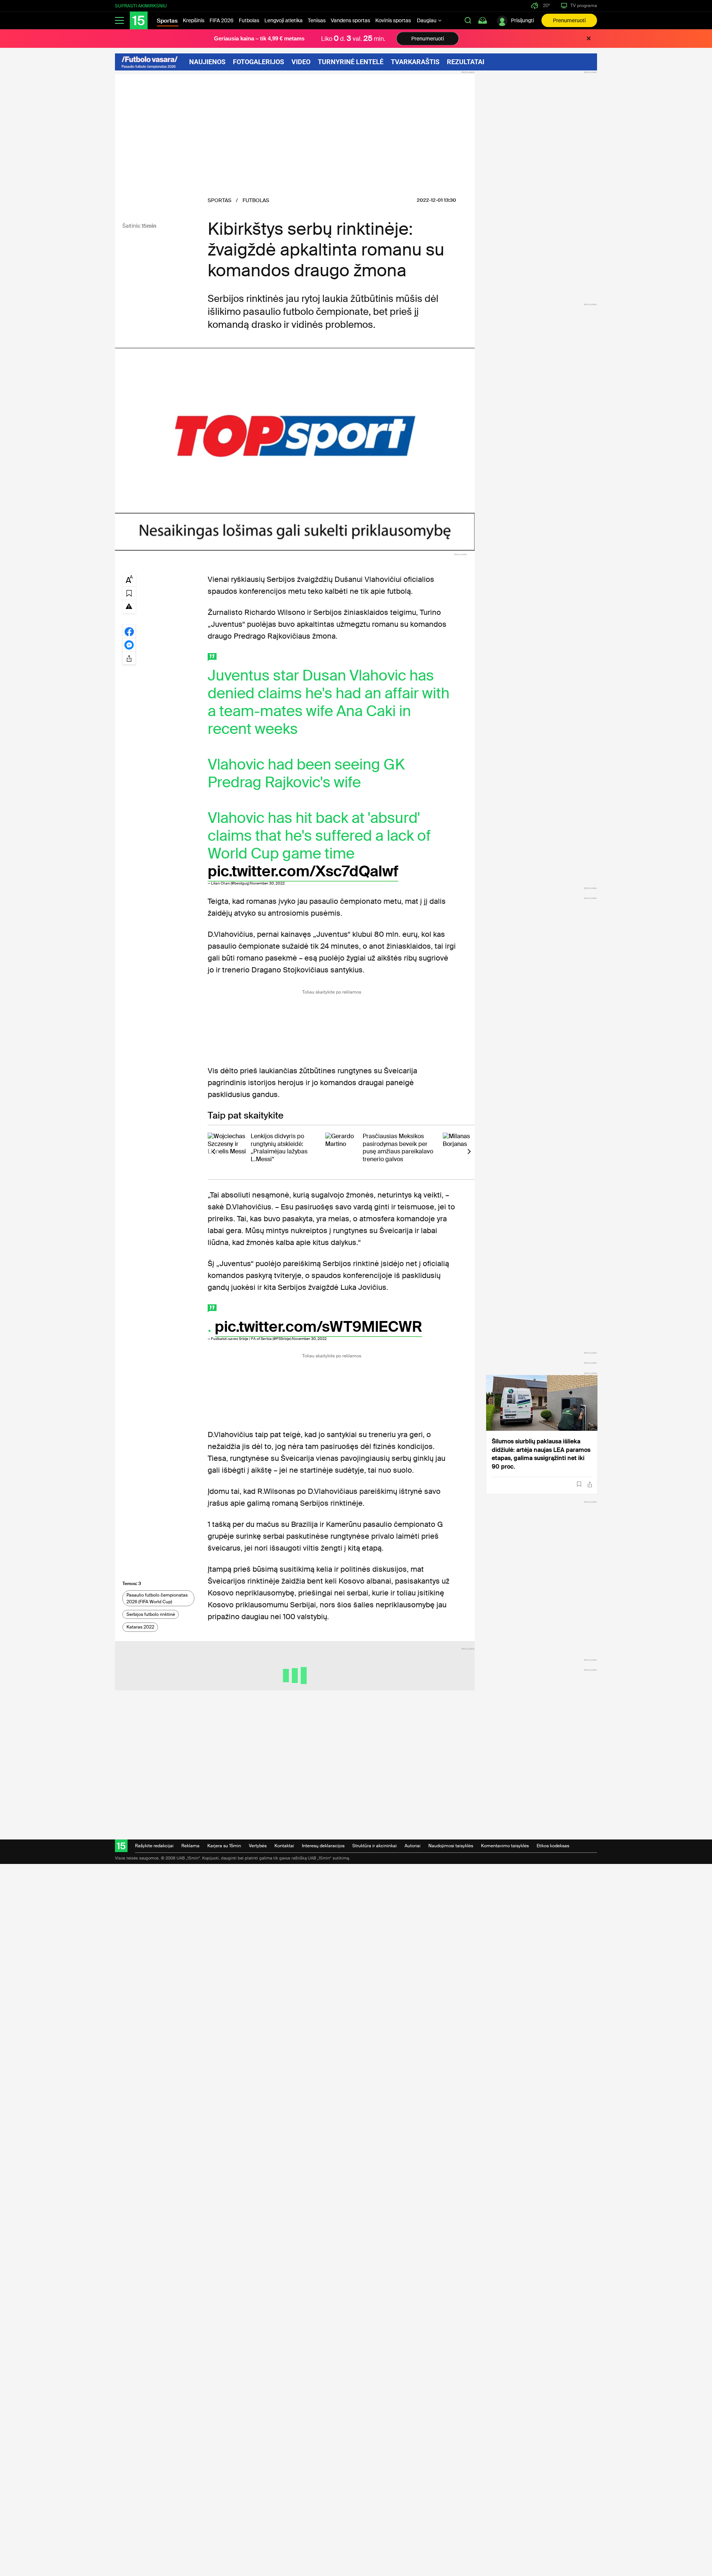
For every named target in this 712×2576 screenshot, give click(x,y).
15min (149, 226)
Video (301, 62)
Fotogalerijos (258, 62)
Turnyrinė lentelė (351, 62)
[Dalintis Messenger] (129, 645)
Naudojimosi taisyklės (451, 1846)
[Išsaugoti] (579, 1484)
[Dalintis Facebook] (129, 631)
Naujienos (207, 62)
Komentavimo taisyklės (505, 1846)
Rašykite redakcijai (154, 1846)
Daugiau (427, 20)
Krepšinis (194, 20)
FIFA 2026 (222, 20)
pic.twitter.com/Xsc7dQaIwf (303, 871)
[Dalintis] (590, 1484)
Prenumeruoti (569, 20)
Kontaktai (284, 1846)
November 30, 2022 (267, 883)
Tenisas (317, 20)
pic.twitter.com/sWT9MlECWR (318, 1327)
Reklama (190, 1846)
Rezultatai (466, 62)
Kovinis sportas (393, 20)
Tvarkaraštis (415, 62)
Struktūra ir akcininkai (375, 1846)
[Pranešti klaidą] (129, 606)
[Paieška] (468, 20)
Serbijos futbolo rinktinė (151, 1614)
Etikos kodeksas (553, 1846)
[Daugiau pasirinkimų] (129, 658)
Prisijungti (523, 20)
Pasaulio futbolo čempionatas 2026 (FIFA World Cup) (157, 1598)
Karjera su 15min (224, 1846)
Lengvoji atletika (284, 20)
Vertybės (258, 1846)
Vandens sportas (350, 20)
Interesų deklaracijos (323, 1846)
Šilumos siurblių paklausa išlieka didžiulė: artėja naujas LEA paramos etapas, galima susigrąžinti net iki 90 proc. (541, 1454)
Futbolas (249, 20)
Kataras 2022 (140, 1627)
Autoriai (413, 1846)
